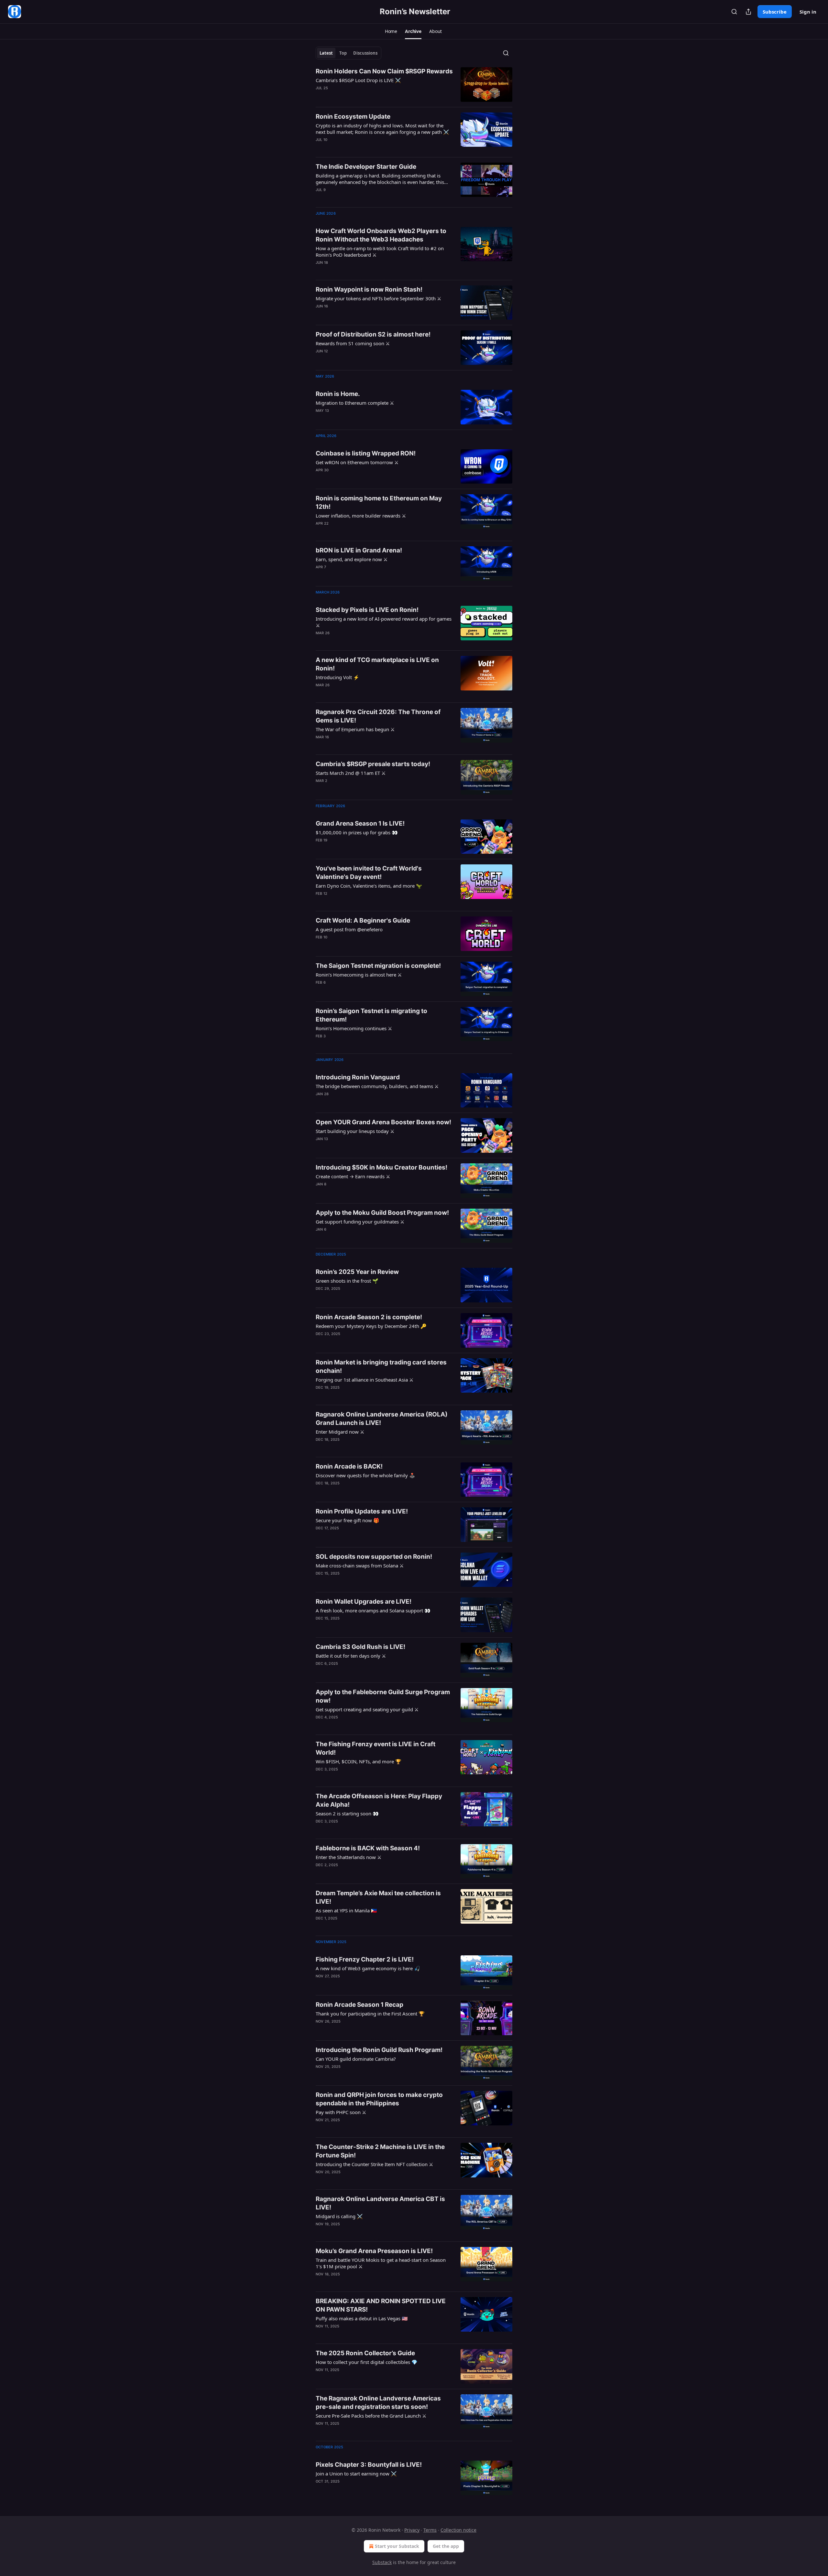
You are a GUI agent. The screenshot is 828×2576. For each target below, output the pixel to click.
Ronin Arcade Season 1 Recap (360, 2005)
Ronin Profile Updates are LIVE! (362, 1511)
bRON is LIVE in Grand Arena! (359, 550)
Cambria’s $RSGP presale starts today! (373, 764)
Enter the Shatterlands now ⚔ (349, 1857)
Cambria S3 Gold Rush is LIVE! (360, 1647)
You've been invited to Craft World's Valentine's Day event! (369, 873)
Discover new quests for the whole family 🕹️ (365, 1475)
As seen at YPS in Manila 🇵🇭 (346, 1910)
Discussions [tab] (365, 53)
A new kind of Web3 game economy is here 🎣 (368, 1968)
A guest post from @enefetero (349, 929)
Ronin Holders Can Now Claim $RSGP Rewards (384, 71)
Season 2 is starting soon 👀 (347, 1813)
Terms (430, 2530)
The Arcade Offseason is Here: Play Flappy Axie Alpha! (379, 1800)
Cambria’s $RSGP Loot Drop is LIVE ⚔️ (358, 80)
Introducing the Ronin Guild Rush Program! (379, 2050)
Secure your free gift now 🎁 (348, 1520)
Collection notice (458, 2530)
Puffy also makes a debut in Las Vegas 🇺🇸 (362, 2318)
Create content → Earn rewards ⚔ (353, 1176)
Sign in (808, 12)
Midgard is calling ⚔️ (339, 2216)
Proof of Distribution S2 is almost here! (373, 334)
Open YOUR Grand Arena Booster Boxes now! (383, 1122)
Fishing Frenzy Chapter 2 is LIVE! (365, 1959)
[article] (414, 85)
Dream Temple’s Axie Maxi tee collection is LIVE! (378, 1897)
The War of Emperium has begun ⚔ (355, 729)
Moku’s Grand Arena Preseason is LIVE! (374, 2251)
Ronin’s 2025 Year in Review (357, 1272)
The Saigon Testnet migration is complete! (378, 966)
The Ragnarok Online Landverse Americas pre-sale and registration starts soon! (378, 2403)
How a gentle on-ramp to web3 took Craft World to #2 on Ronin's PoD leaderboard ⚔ (380, 251)
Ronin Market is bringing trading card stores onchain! (381, 1367)
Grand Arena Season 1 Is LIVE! (360, 823)
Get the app (446, 2546)
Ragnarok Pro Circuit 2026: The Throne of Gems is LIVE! (378, 716)
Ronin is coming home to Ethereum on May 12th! (379, 502)
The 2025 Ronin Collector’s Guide (365, 2353)
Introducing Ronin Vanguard (358, 1077)
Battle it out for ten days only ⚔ (351, 1656)
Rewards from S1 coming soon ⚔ (353, 343)
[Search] (734, 12)
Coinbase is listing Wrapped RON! (366, 453)
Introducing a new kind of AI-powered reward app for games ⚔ (384, 622)
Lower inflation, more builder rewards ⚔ (361, 516)
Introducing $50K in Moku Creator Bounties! (381, 1167)
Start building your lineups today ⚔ (355, 1131)
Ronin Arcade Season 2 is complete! (369, 1317)
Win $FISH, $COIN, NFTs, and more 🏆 (359, 1761)
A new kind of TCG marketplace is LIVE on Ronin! (377, 664)
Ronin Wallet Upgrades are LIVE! (364, 1602)
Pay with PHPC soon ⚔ (341, 2112)
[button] (391, 31)
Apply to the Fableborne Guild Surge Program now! (383, 1696)
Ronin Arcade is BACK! (349, 1466)
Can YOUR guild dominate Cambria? (356, 2059)
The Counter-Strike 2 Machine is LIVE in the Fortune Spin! (380, 2151)
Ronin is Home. (338, 394)
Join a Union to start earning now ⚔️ (356, 2474)
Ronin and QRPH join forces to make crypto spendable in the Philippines (379, 2099)
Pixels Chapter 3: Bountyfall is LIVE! (369, 2465)
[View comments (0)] (365, 575)
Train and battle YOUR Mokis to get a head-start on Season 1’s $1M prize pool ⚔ (381, 2263)
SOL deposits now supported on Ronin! (374, 1557)
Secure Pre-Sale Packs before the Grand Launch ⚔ (371, 2416)
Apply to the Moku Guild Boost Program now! (382, 1213)
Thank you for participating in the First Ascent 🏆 (370, 2014)
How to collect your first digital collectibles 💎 (367, 2362)
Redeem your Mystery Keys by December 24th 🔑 (371, 1326)
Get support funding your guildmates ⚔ (360, 1222)
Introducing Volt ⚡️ (338, 677)
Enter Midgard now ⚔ (340, 1432)
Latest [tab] (326, 53)
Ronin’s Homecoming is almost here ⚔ (359, 975)
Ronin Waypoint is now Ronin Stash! (369, 289)
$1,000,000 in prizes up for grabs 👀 (357, 832)
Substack (382, 2562)
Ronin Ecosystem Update (353, 117)
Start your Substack (397, 2546)
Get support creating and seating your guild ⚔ (367, 1709)
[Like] (320, 2432)
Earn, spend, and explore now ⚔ (352, 559)
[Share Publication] (748, 12)
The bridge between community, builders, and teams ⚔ (377, 1086)
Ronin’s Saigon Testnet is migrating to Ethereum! (371, 1015)
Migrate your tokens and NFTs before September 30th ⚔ (378, 298)
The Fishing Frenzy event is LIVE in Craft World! (376, 1748)
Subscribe (775, 12)
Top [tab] (343, 53)
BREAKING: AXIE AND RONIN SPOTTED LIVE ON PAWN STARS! (381, 2305)
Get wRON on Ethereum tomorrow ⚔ (357, 462)
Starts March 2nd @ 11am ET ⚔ (351, 773)
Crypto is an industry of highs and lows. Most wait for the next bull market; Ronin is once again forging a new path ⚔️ (382, 129)
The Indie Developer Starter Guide (366, 167)
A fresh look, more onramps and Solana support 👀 (373, 1610)
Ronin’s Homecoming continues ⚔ (354, 1028)
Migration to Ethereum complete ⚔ (355, 403)
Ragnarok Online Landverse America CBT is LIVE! (380, 2203)
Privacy (412, 2530)
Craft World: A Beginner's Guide (363, 920)
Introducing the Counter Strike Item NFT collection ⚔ (374, 2164)
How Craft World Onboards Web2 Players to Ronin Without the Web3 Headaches (381, 235)
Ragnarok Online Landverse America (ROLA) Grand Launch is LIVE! (382, 1419)
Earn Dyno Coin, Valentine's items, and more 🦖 (369, 886)
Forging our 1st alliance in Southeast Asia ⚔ (365, 1380)
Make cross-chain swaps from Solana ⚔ (360, 1566)
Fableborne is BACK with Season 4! (368, 1848)
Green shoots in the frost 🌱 (347, 1281)
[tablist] (349, 53)
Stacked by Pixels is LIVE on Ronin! (367, 610)
